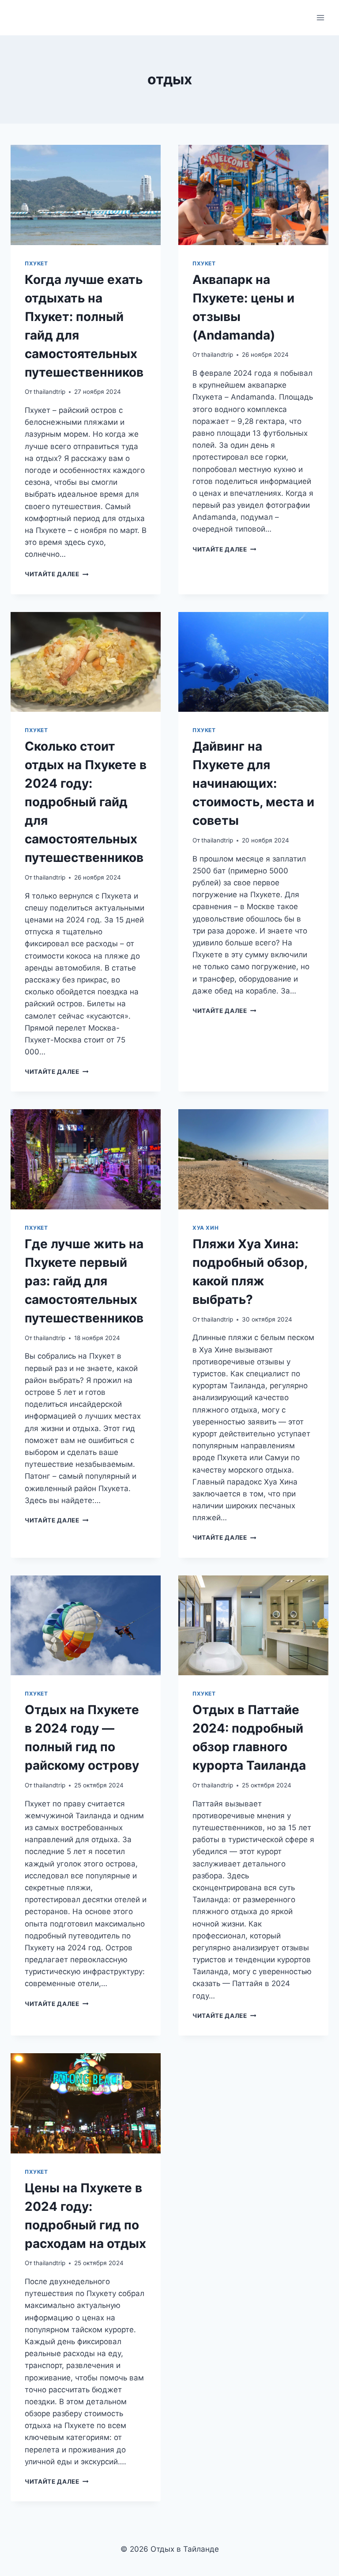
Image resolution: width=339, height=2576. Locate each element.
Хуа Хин (205, 1228)
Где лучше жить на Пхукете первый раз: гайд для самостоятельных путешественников (84, 1281)
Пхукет (36, 263)
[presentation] (86, 195)
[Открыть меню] (320, 17)
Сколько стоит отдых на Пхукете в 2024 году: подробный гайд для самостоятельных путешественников (86, 802)
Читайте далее (56, 574)
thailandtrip (49, 392)
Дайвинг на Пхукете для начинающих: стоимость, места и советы (253, 783)
